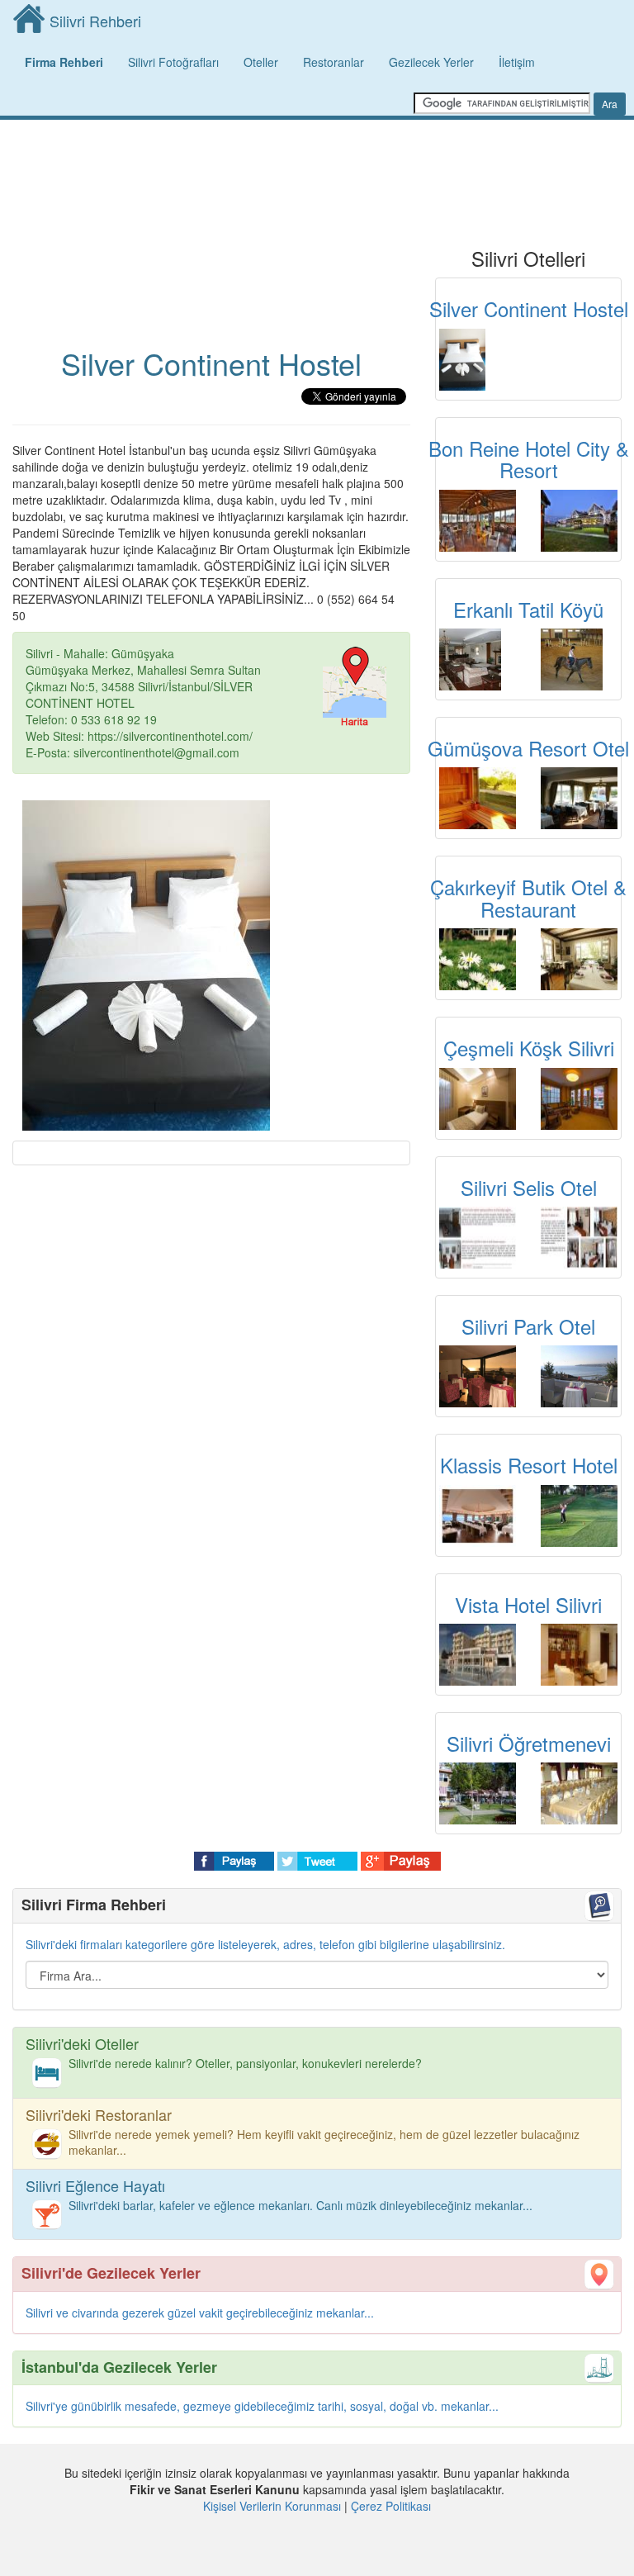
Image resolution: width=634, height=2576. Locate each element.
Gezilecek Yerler (431, 62)
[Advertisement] (211, 182)
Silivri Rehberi (95, 21)
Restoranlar (334, 62)
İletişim (517, 62)
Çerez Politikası (391, 2506)
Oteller (261, 62)
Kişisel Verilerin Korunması (272, 2506)
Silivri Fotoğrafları (173, 62)
